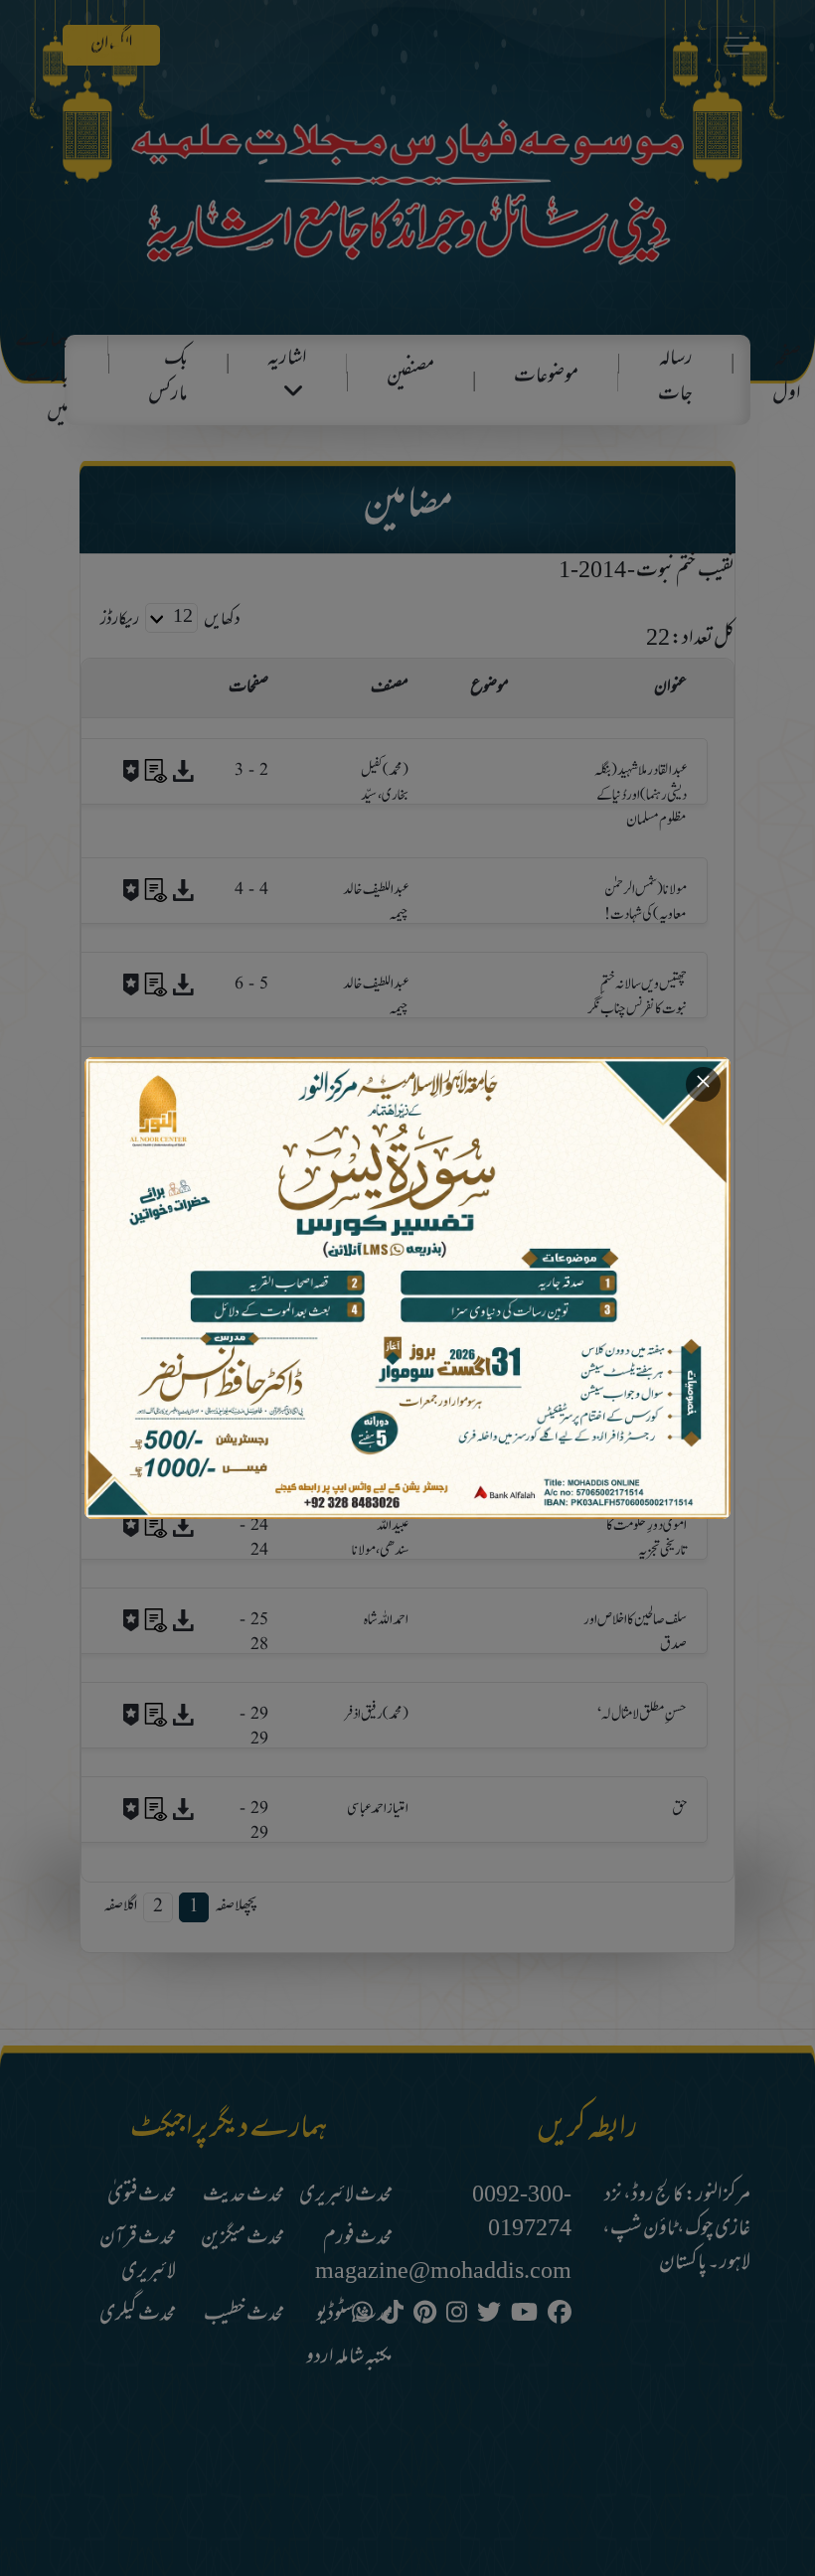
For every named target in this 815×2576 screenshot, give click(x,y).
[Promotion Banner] (407, 1288)
